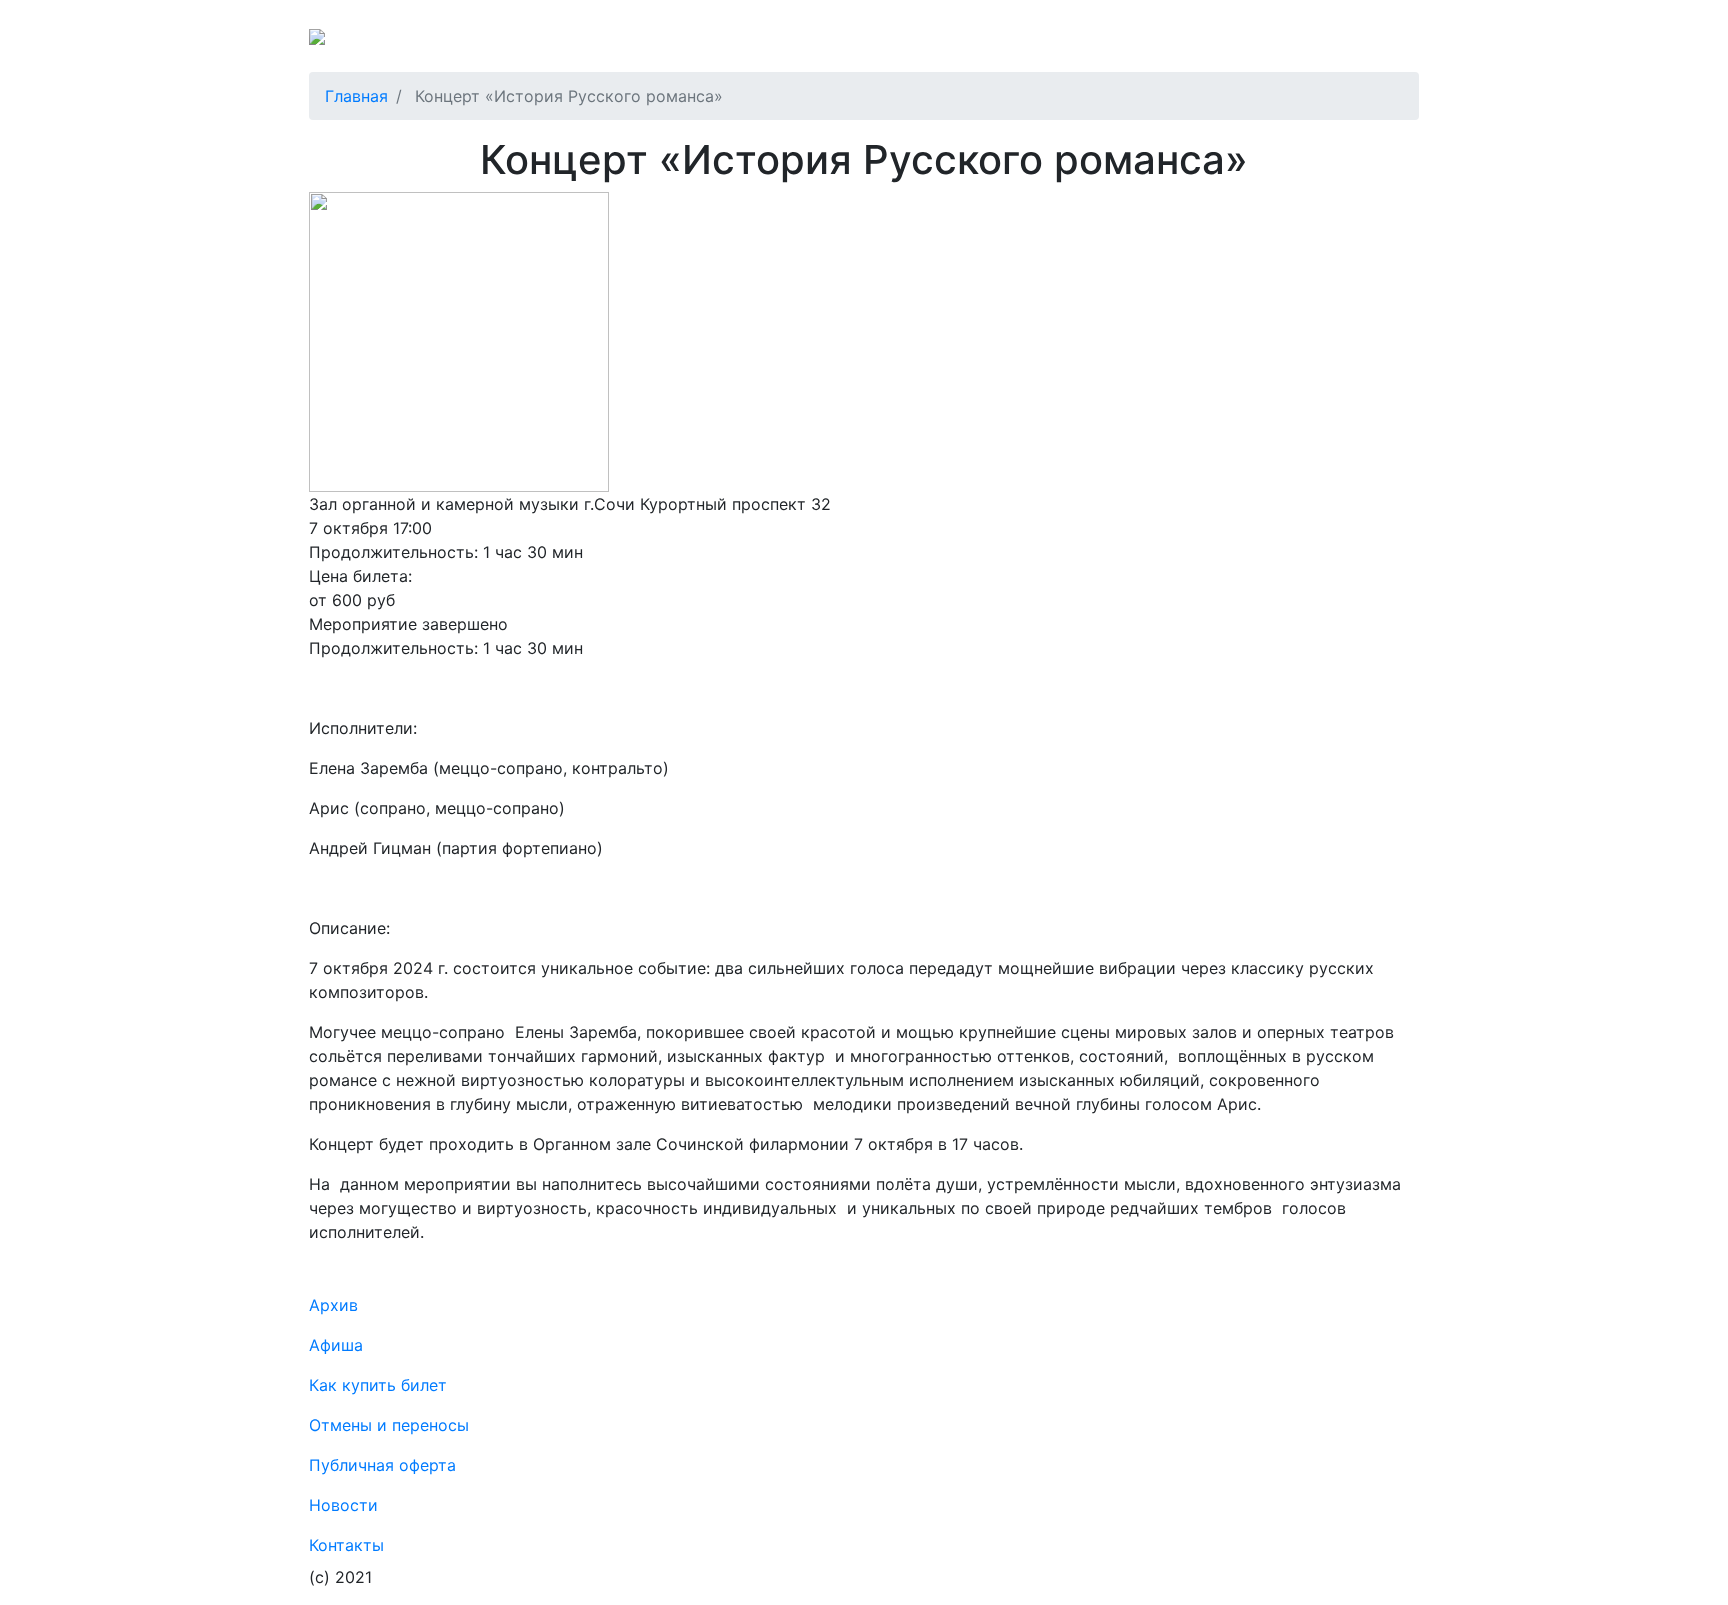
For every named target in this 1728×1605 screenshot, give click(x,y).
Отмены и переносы (766, 44)
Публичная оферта (935, 44)
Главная (356, 96)
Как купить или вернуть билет (549, 44)
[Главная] (357, 44)
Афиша (1117, 44)
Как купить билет (378, 1385)
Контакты (1197, 44)
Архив (1049, 44)
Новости (1285, 44)
